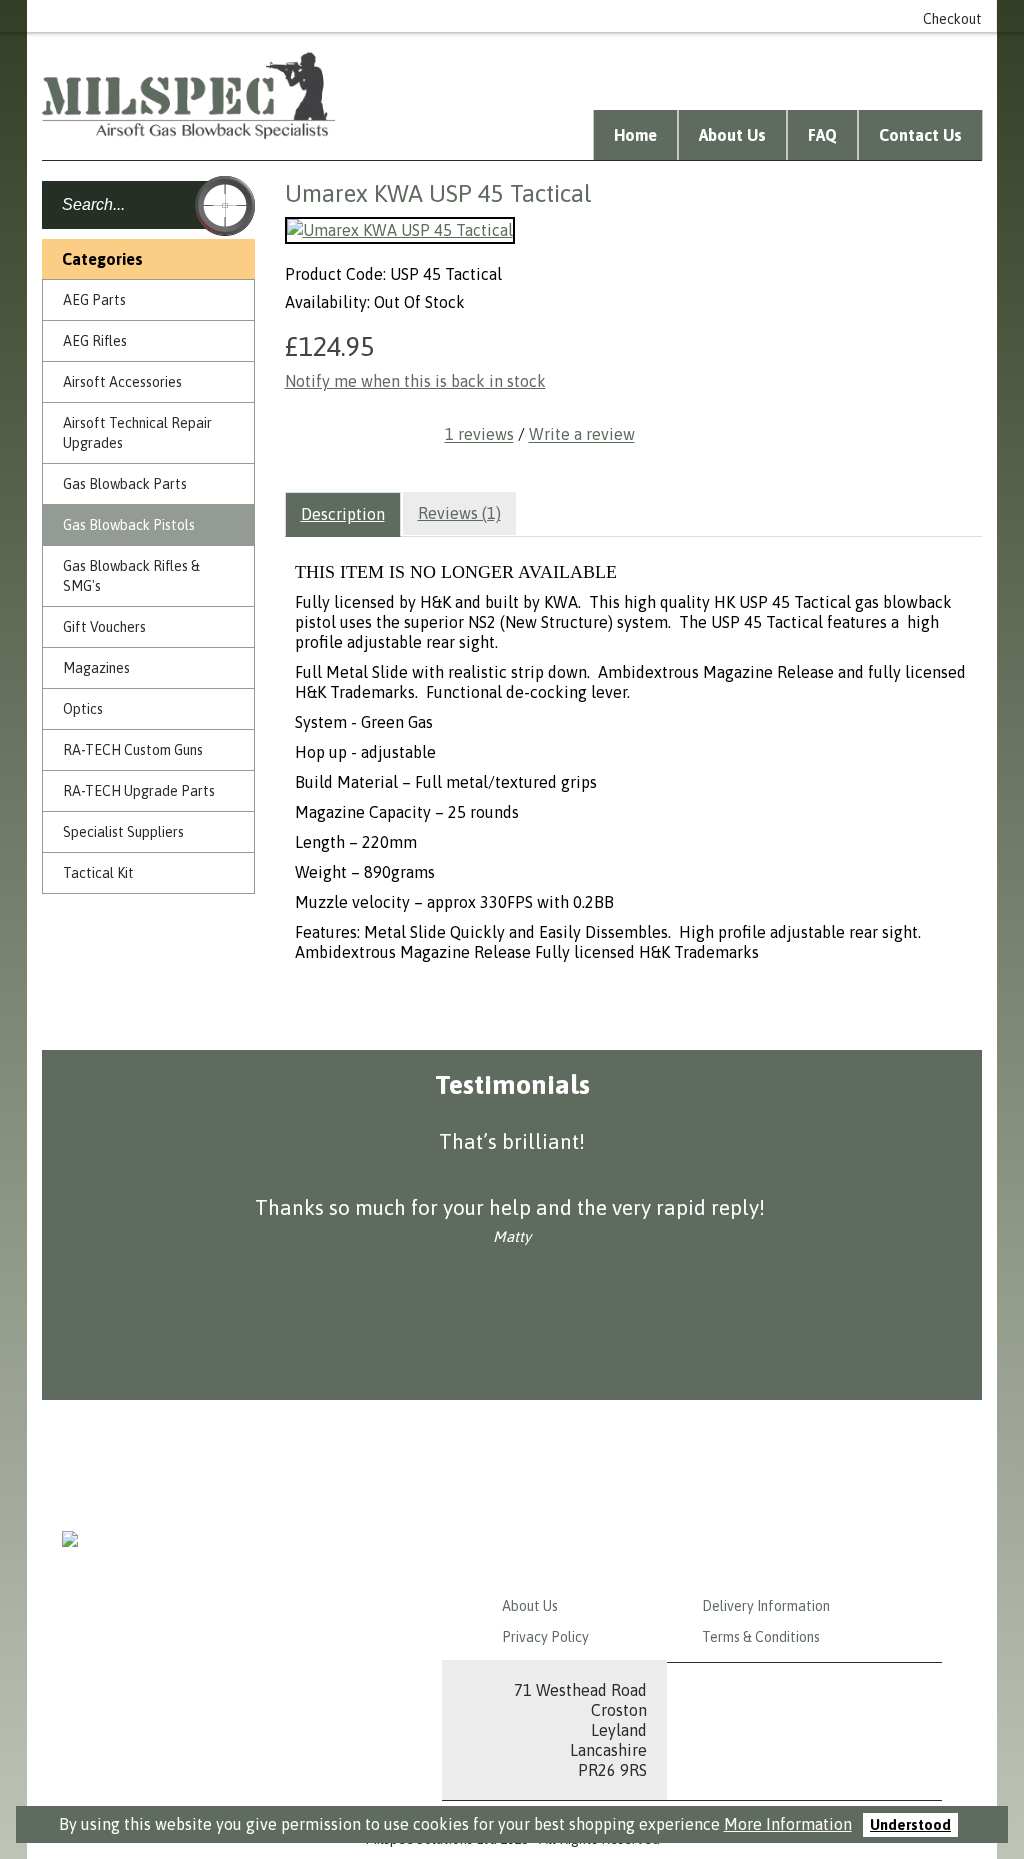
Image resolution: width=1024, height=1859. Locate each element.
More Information (788, 1824)
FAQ (822, 135)
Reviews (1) (459, 513)
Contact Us (920, 135)
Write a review (582, 435)
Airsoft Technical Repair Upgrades (137, 433)
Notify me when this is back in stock (415, 381)
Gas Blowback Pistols (129, 525)
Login (538, 16)
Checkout (952, 19)
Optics (83, 709)
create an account (637, 16)
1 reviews (479, 435)
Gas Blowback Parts (125, 484)
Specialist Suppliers (123, 832)
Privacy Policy (545, 1637)
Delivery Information (766, 1606)
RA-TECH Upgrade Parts (139, 791)
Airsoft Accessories (122, 382)
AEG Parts (94, 300)
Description (343, 514)
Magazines (96, 668)
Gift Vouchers (104, 627)
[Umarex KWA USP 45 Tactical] (400, 230)
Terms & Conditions (761, 1637)
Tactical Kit (98, 873)
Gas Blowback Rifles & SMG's (131, 576)
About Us (732, 135)
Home (635, 135)
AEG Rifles (95, 341)
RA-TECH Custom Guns (133, 750)
